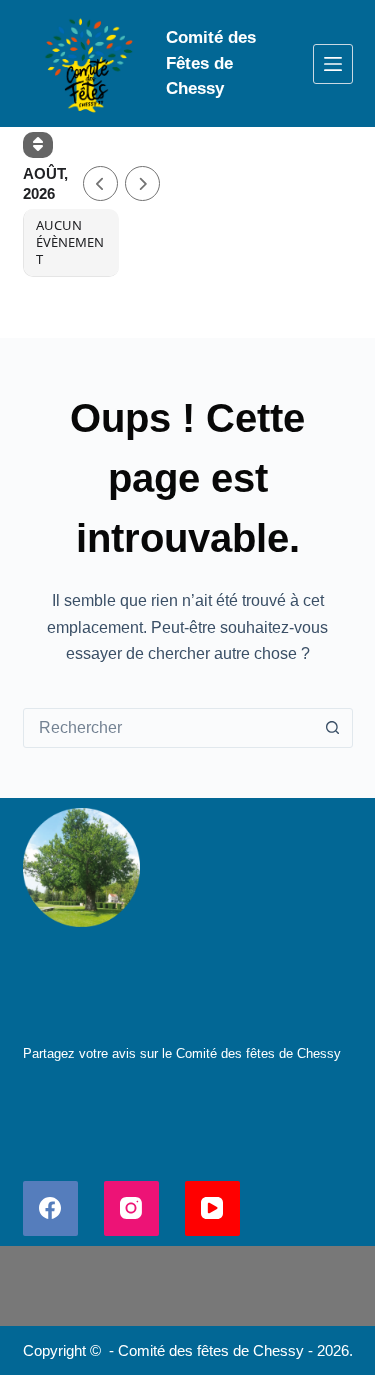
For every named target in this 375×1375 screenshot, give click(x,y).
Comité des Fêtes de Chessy (211, 63)
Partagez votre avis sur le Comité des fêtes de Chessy (182, 1053)
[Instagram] (131, 1208)
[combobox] (169, 728)
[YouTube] (212, 1208)
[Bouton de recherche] (333, 728)
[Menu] (333, 64)
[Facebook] (50, 1208)
